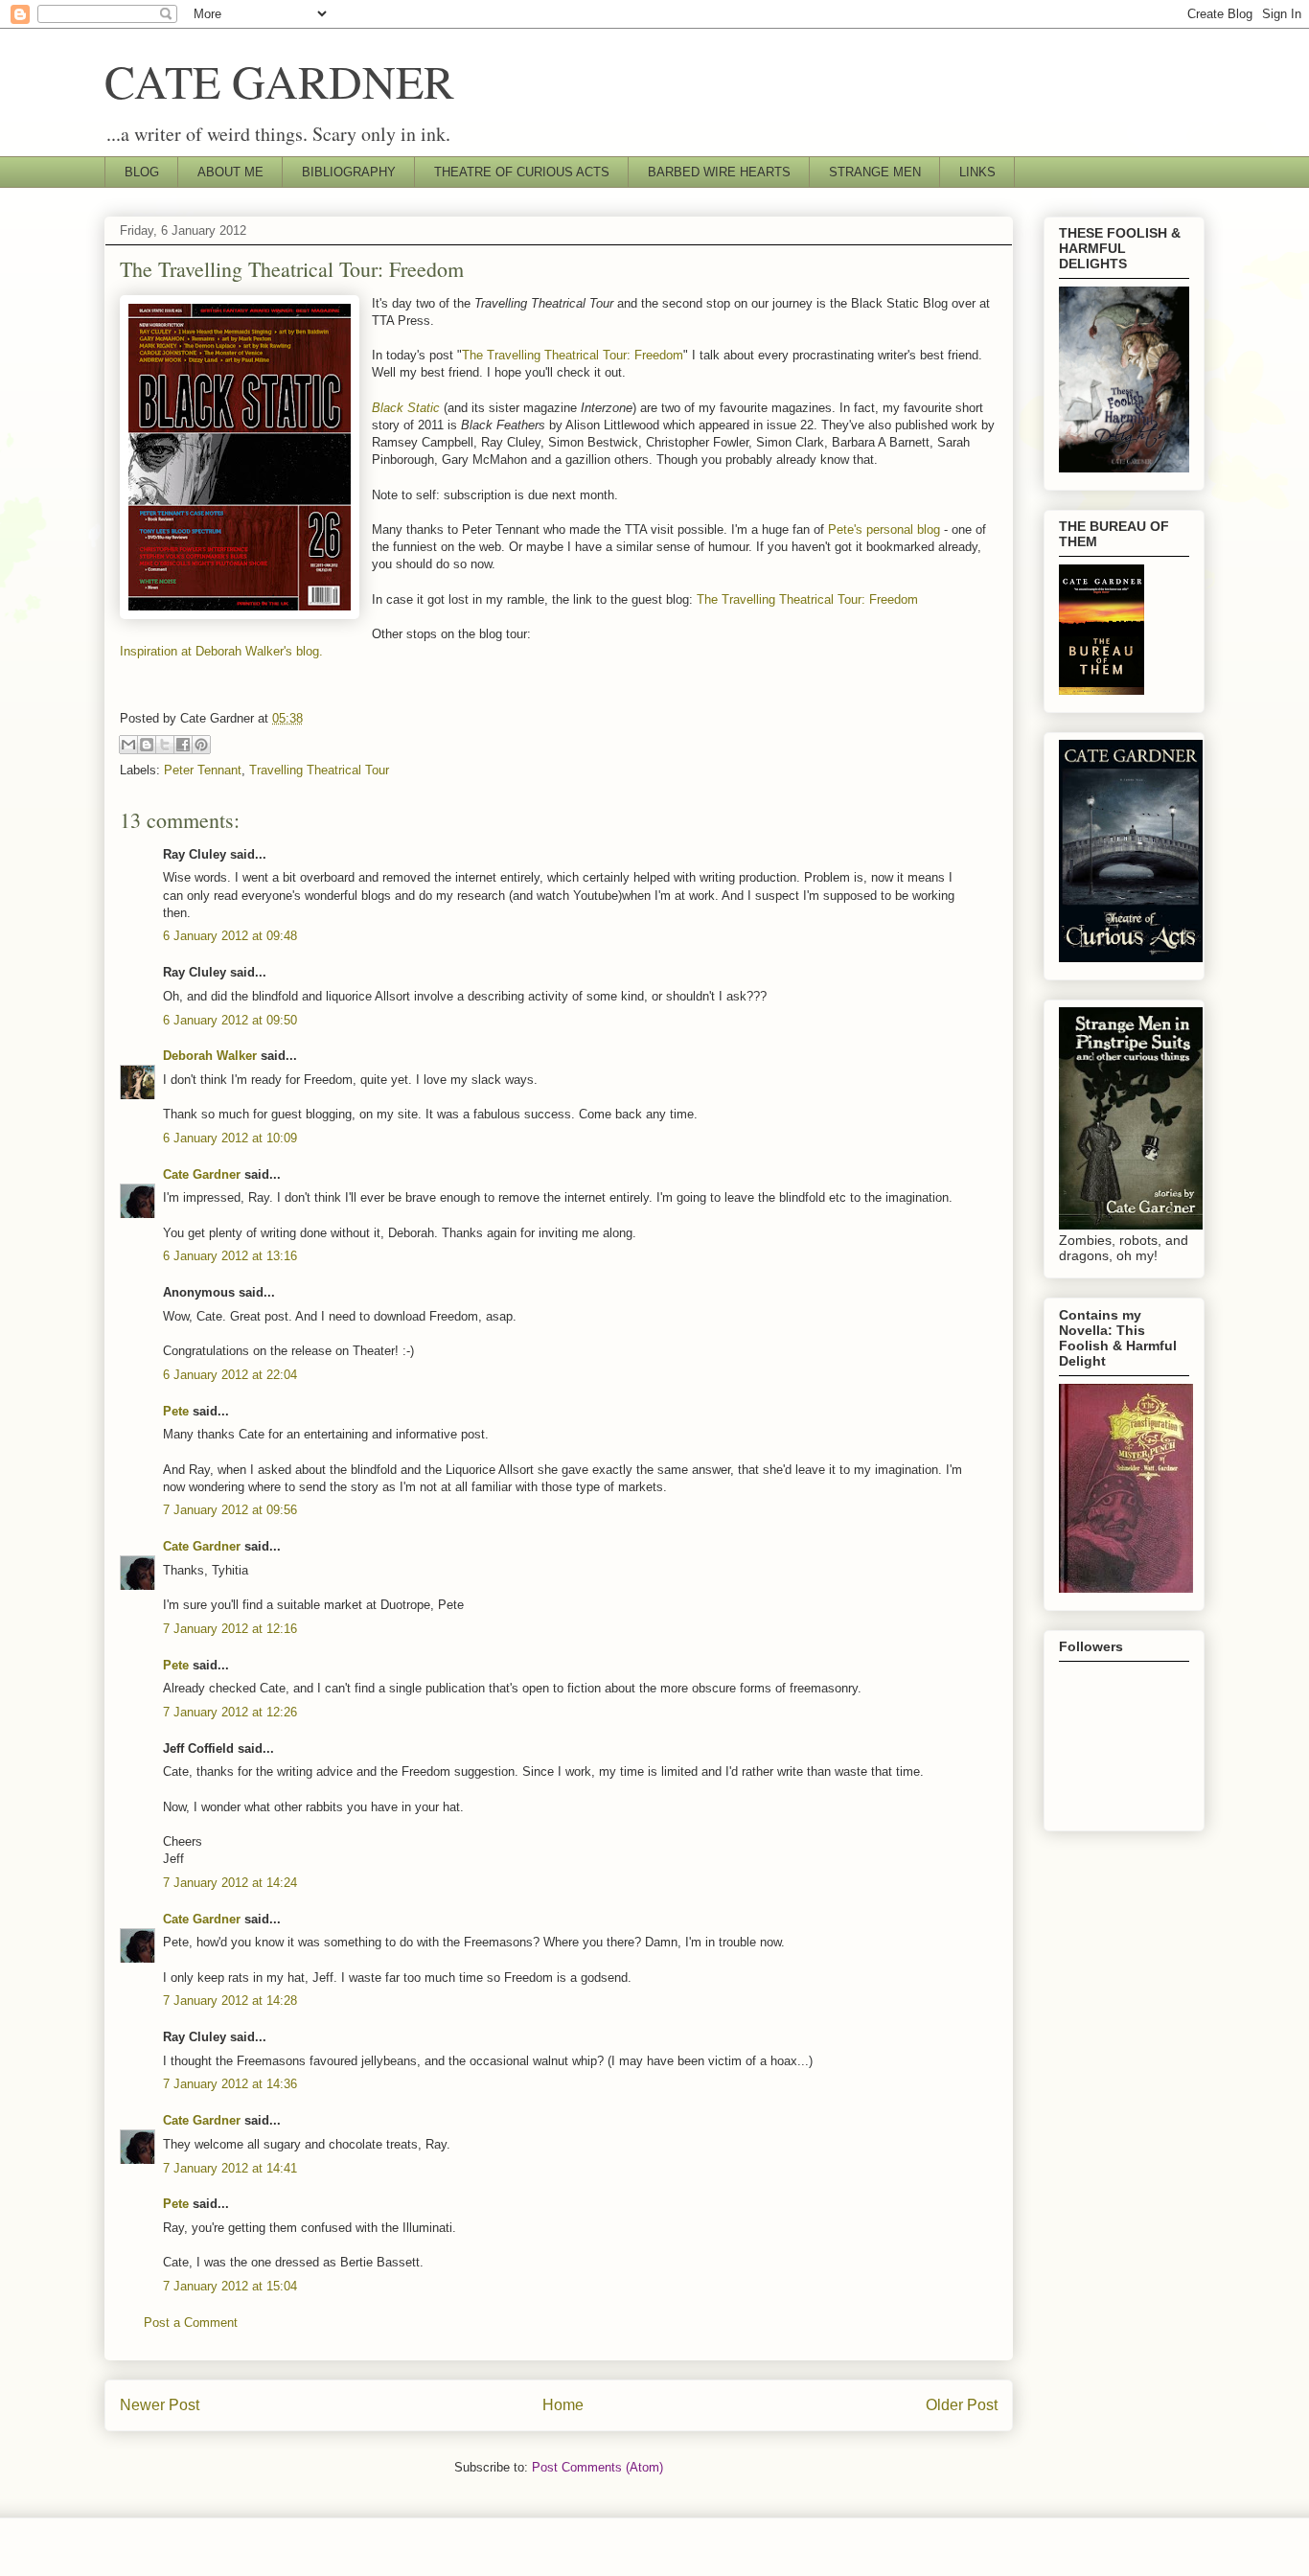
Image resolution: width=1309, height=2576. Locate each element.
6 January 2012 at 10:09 (230, 1138)
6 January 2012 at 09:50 (230, 1020)
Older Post (962, 2405)
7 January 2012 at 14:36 (230, 2084)
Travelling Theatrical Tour (319, 770)
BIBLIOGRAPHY (349, 172)
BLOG (142, 172)
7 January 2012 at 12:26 (230, 1712)
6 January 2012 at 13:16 (230, 1256)
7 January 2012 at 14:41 (230, 2168)
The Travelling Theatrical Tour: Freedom (573, 355)
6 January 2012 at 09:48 (230, 936)
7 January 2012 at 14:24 (230, 1883)
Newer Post (160, 2405)
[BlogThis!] (147, 745)
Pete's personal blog (884, 529)
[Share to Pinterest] (201, 745)
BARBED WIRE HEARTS (719, 172)
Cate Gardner (202, 1174)
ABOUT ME (230, 172)
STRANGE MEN (875, 172)
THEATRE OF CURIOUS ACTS (522, 172)
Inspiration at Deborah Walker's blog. (223, 651)
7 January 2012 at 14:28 (230, 2001)
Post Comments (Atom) (597, 2467)
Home (563, 2405)
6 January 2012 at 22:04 (230, 1375)
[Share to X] (165, 745)
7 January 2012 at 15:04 (230, 2286)
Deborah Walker (210, 1056)
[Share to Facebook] (183, 745)
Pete (176, 1411)
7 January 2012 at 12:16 (230, 1629)
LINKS (977, 172)
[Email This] (128, 745)
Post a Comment (191, 2323)
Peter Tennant (203, 770)
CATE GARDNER (279, 80)
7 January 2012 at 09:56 (230, 1510)
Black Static (406, 408)
